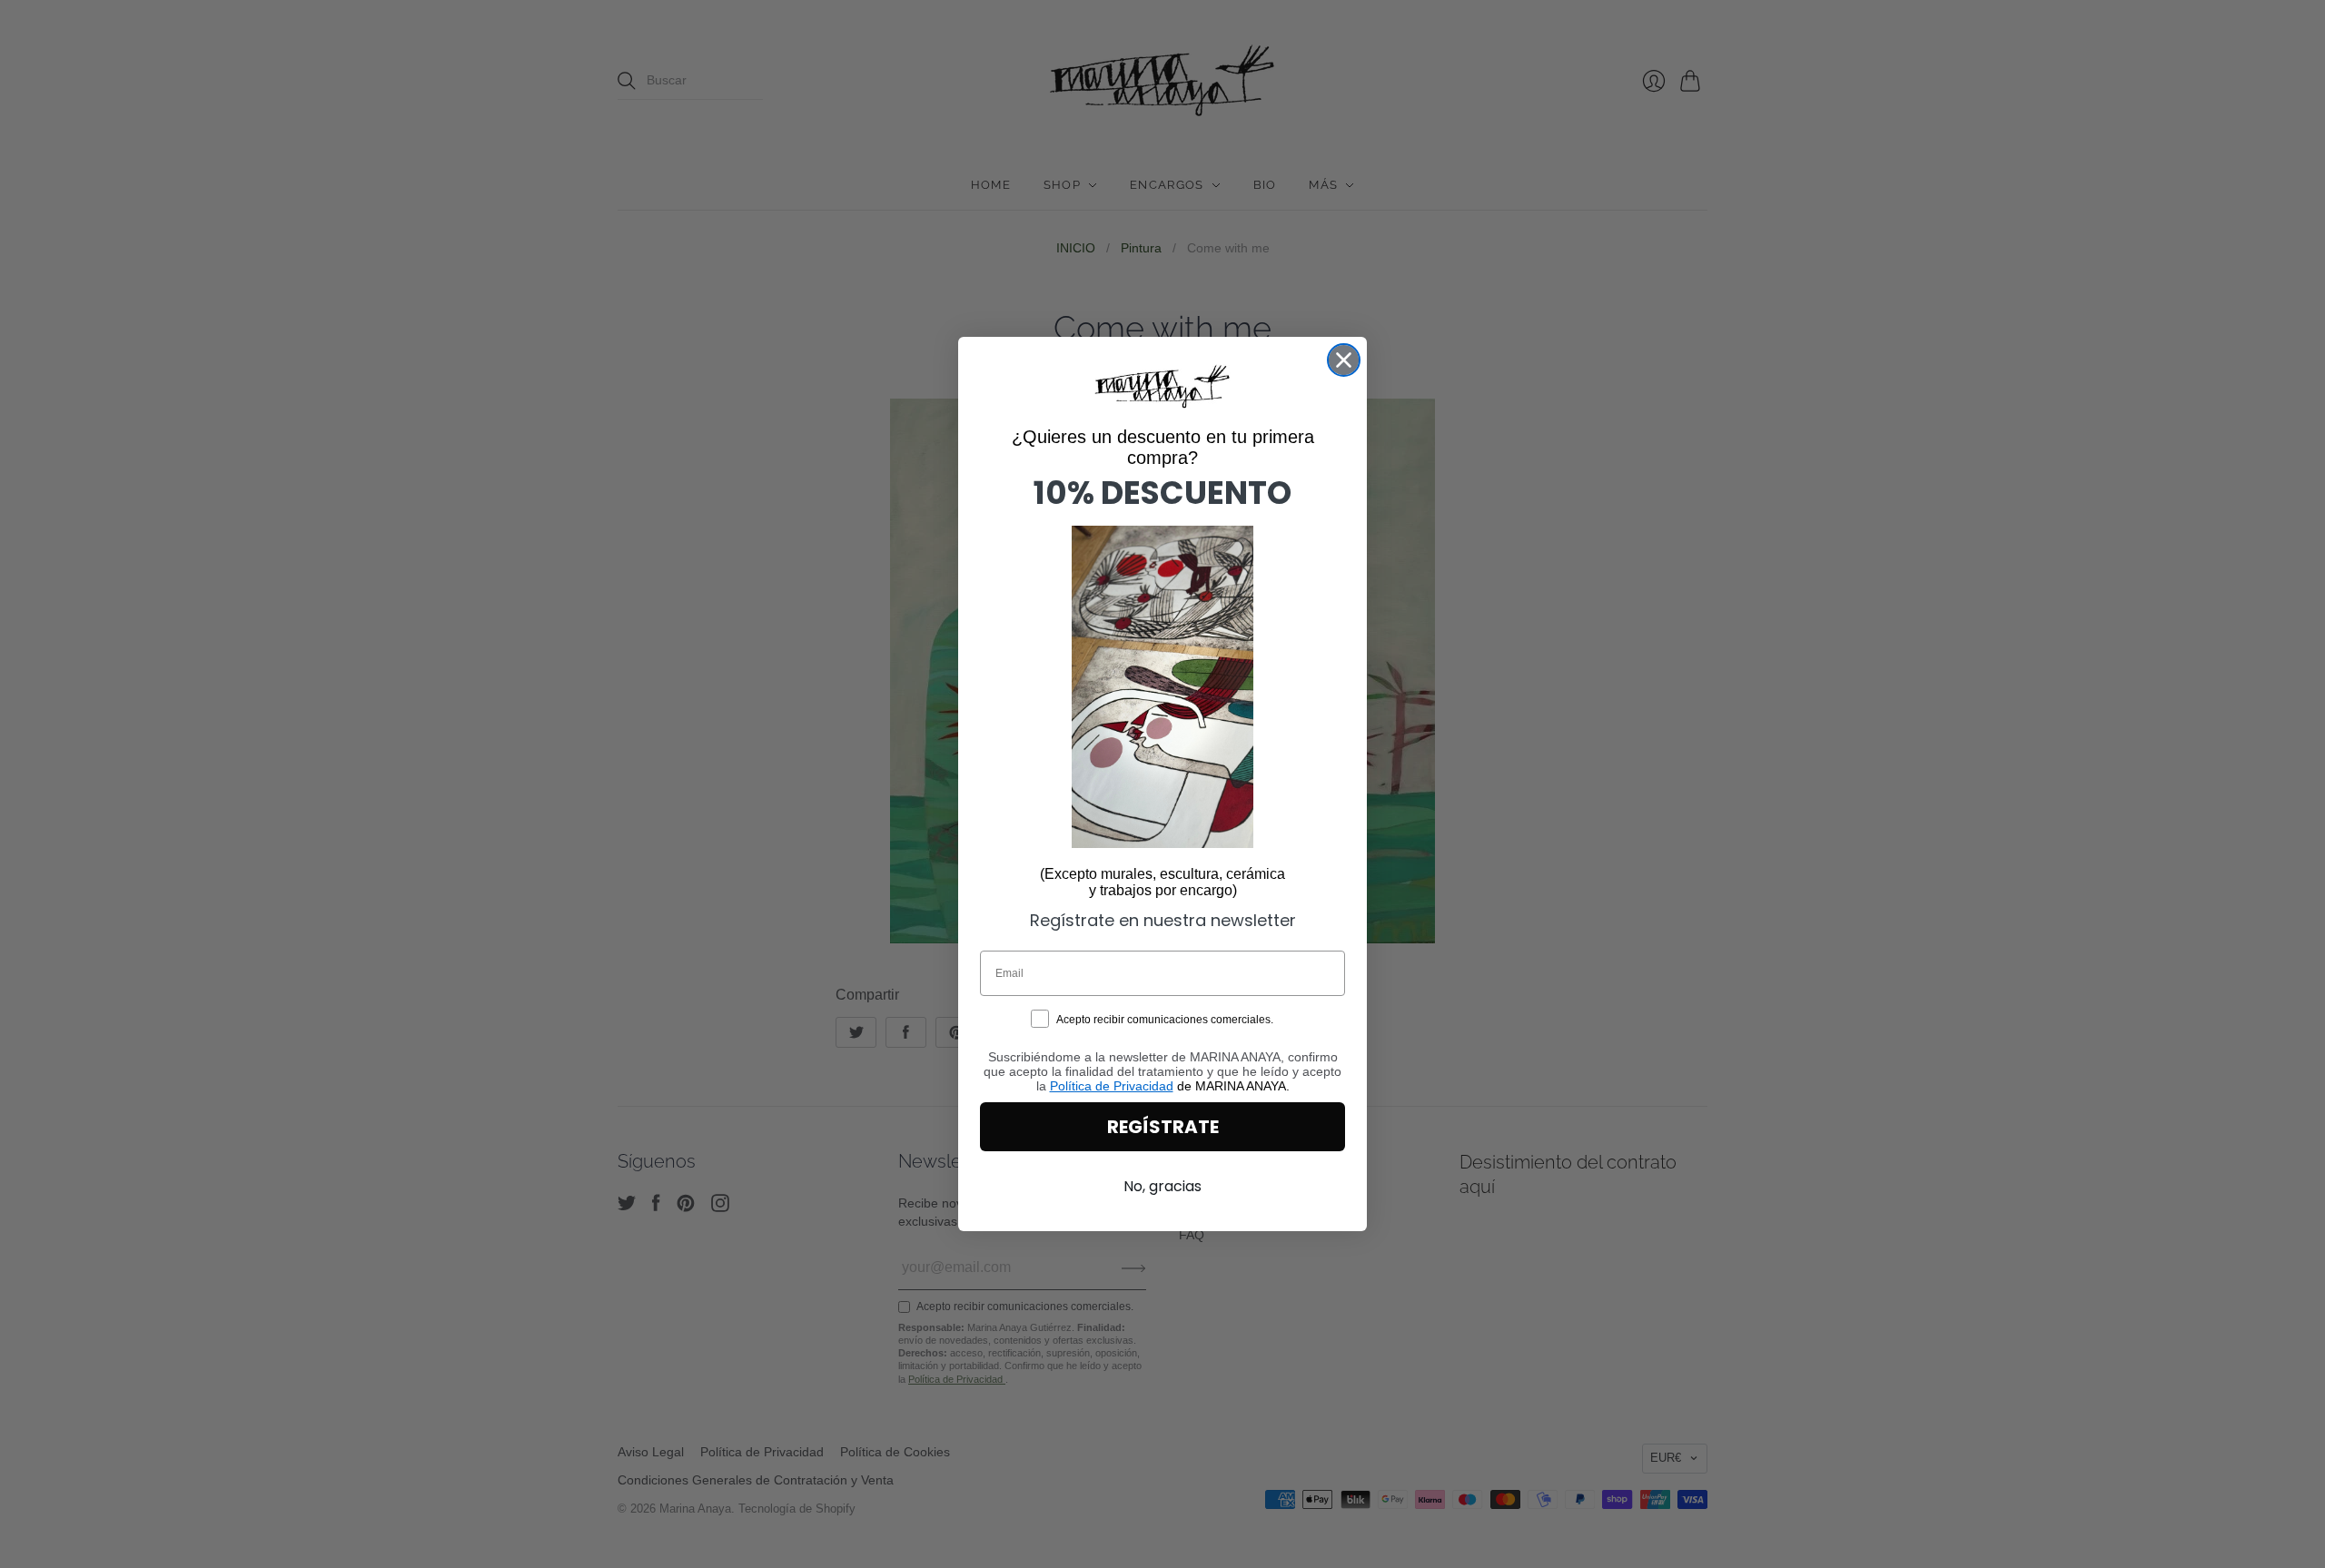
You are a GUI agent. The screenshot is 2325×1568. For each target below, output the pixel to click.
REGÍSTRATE (1163, 1127)
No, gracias (1162, 1186)
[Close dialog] (1344, 360)
